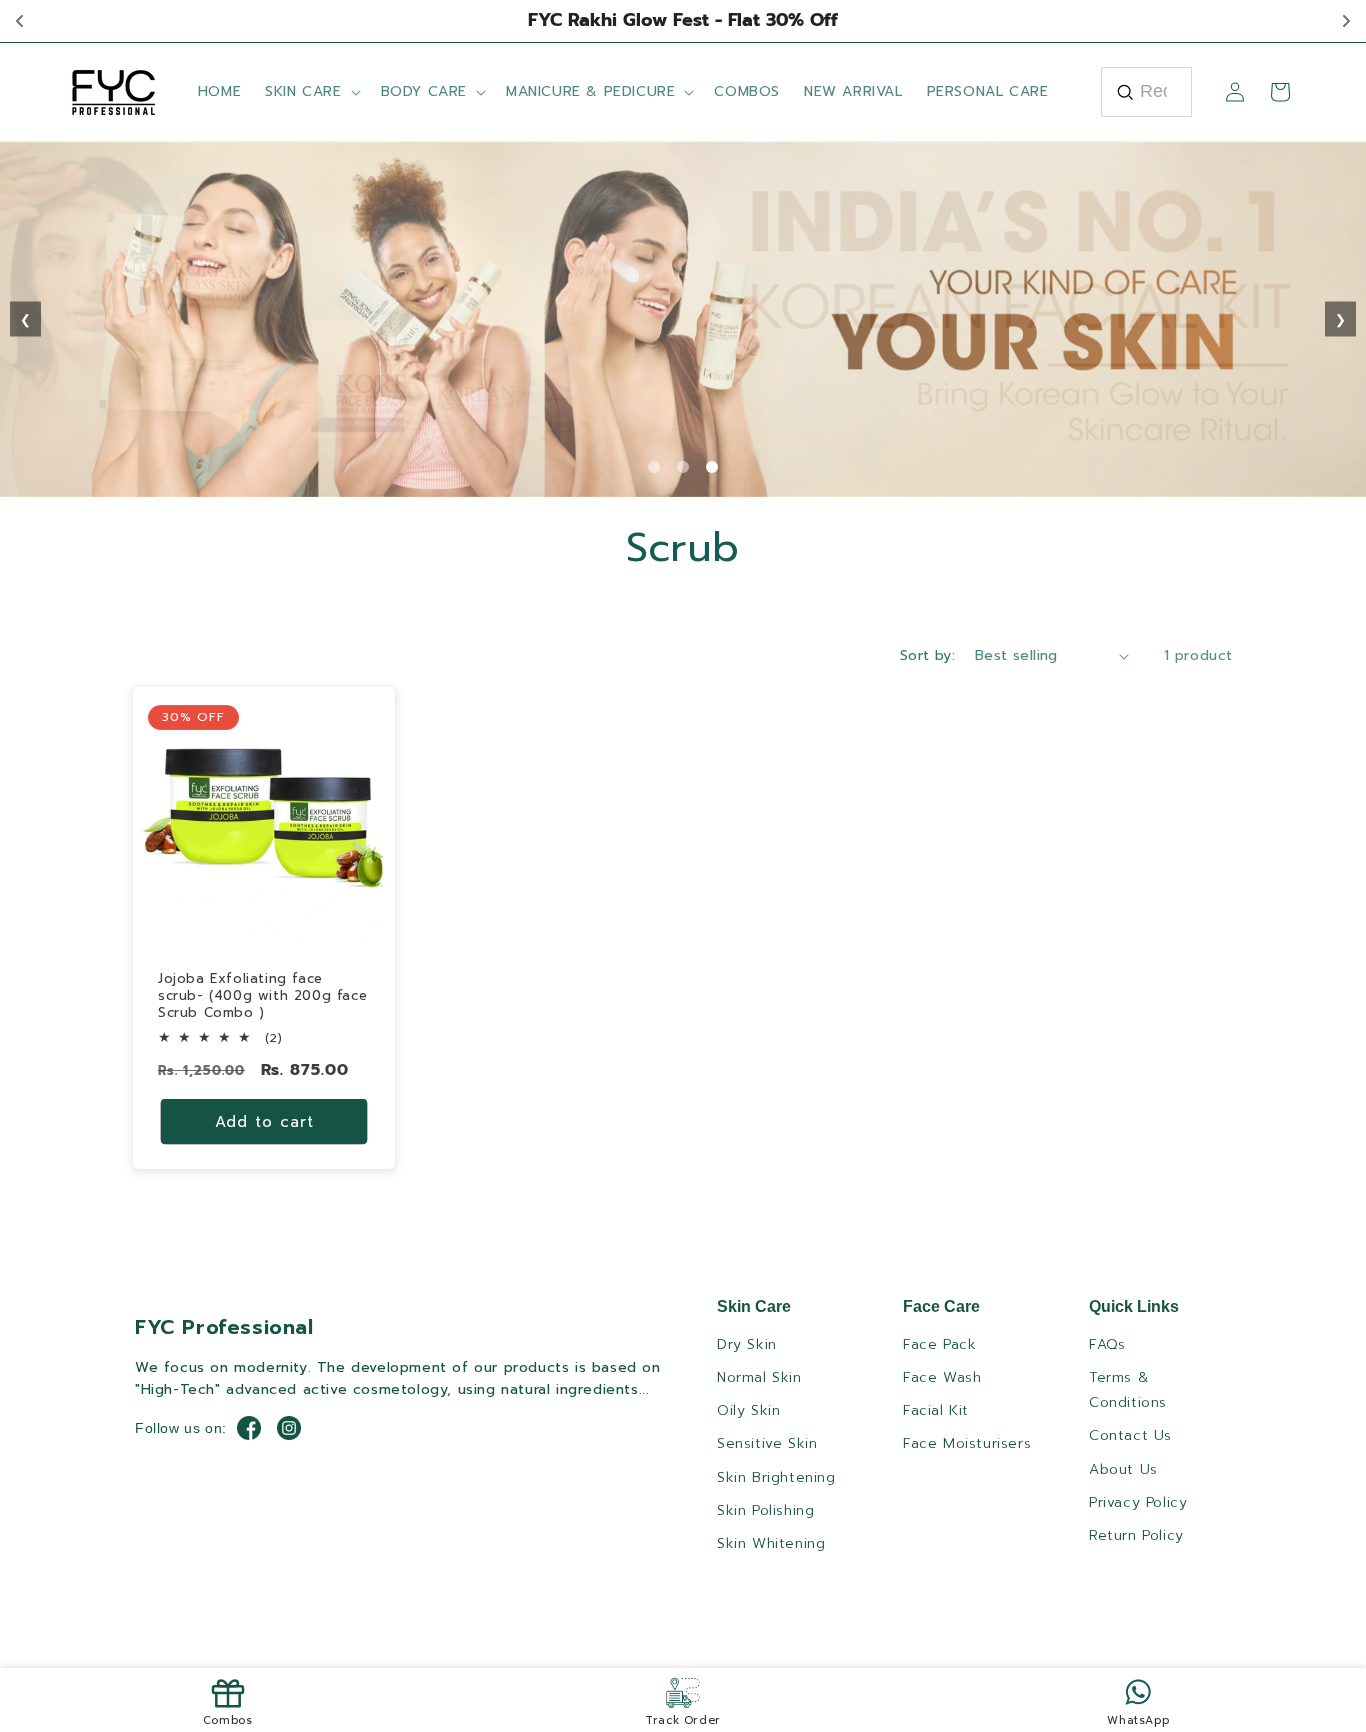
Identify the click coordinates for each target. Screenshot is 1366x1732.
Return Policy (1136, 1535)
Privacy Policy (1138, 1502)
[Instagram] (289, 1428)
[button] (310, 92)
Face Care (941, 1306)
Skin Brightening (776, 1477)
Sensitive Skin (767, 1443)
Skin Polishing (765, 1510)
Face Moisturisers (967, 1443)
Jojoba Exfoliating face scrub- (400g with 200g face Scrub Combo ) (262, 996)
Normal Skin (759, 1377)
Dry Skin (747, 1344)
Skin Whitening (771, 1543)
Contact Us (1130, 1435)
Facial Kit (936, 1410)
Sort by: (927, 655)
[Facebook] (249, 1428)
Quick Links (1134, 1306)
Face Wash (942, 1377)
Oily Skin (748, 1410)
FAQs (1107, 1344)
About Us (1123, 1469)
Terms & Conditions (1128, 1390)
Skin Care (754, 1306)
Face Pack (939, 1344)
